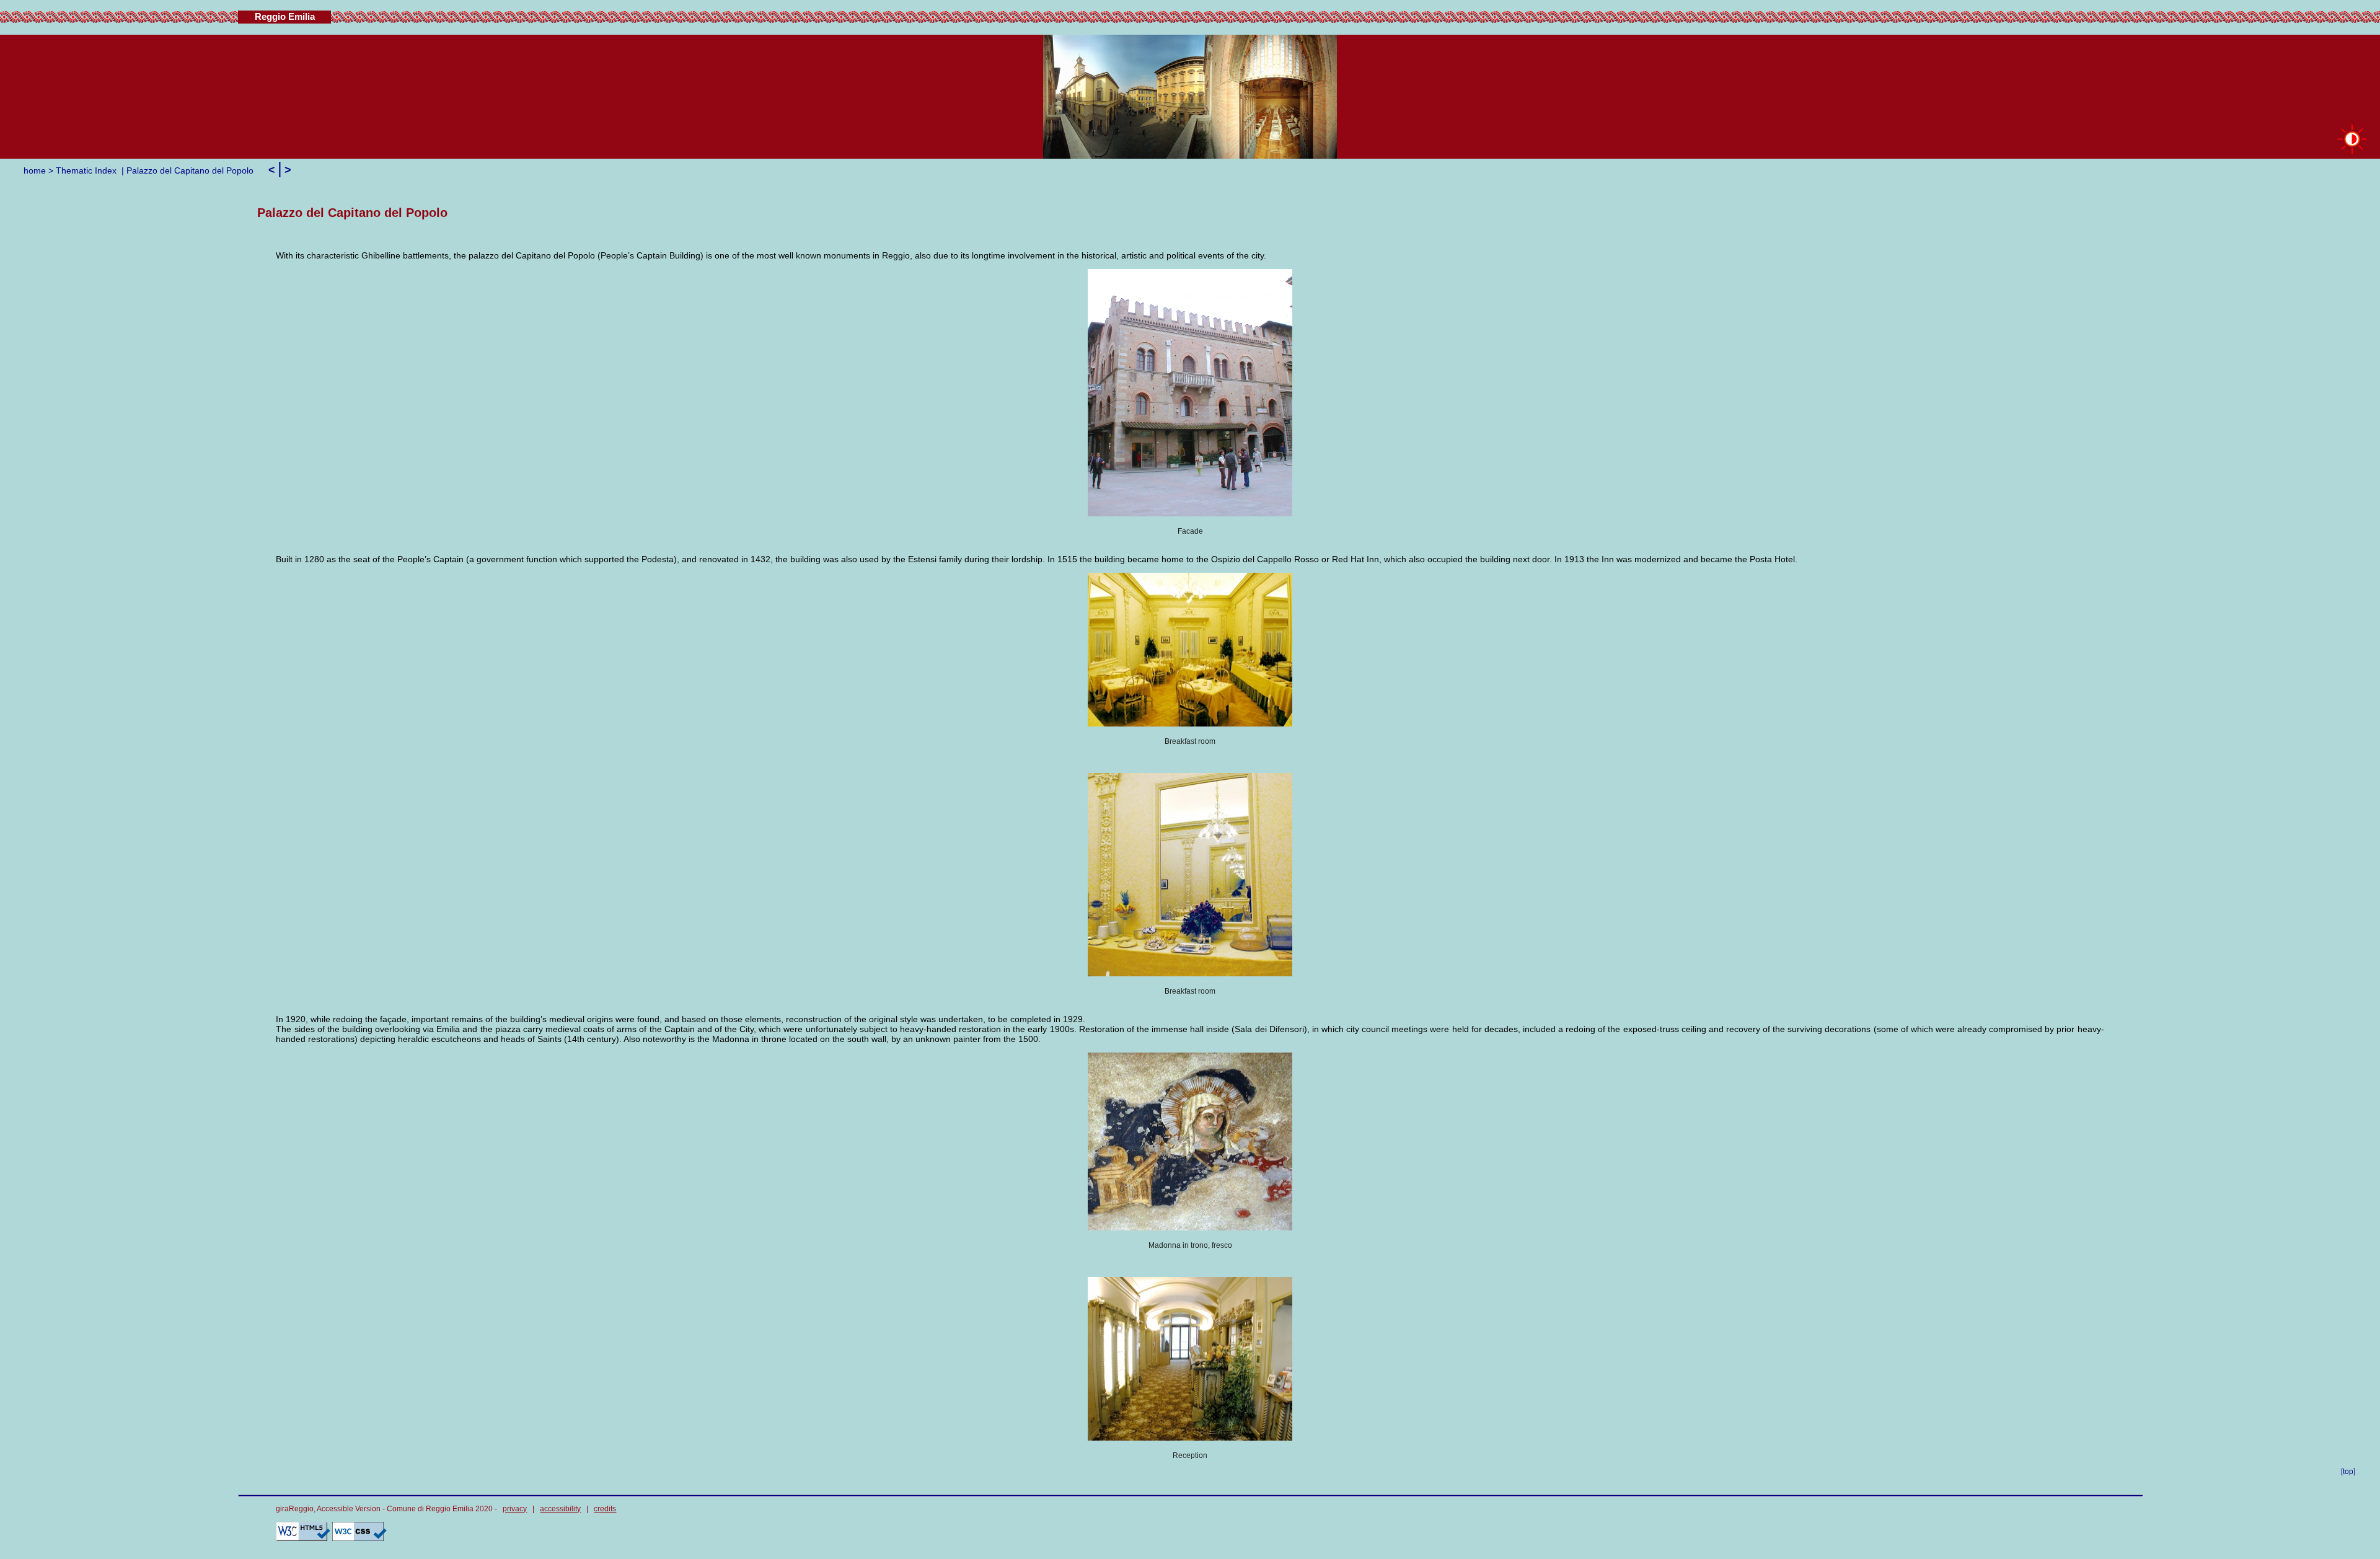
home (35, 170)
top (2348, 1472)
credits (605, 1509)
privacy (515, 1509)
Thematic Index (86, 170)
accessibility (560, 1509)
